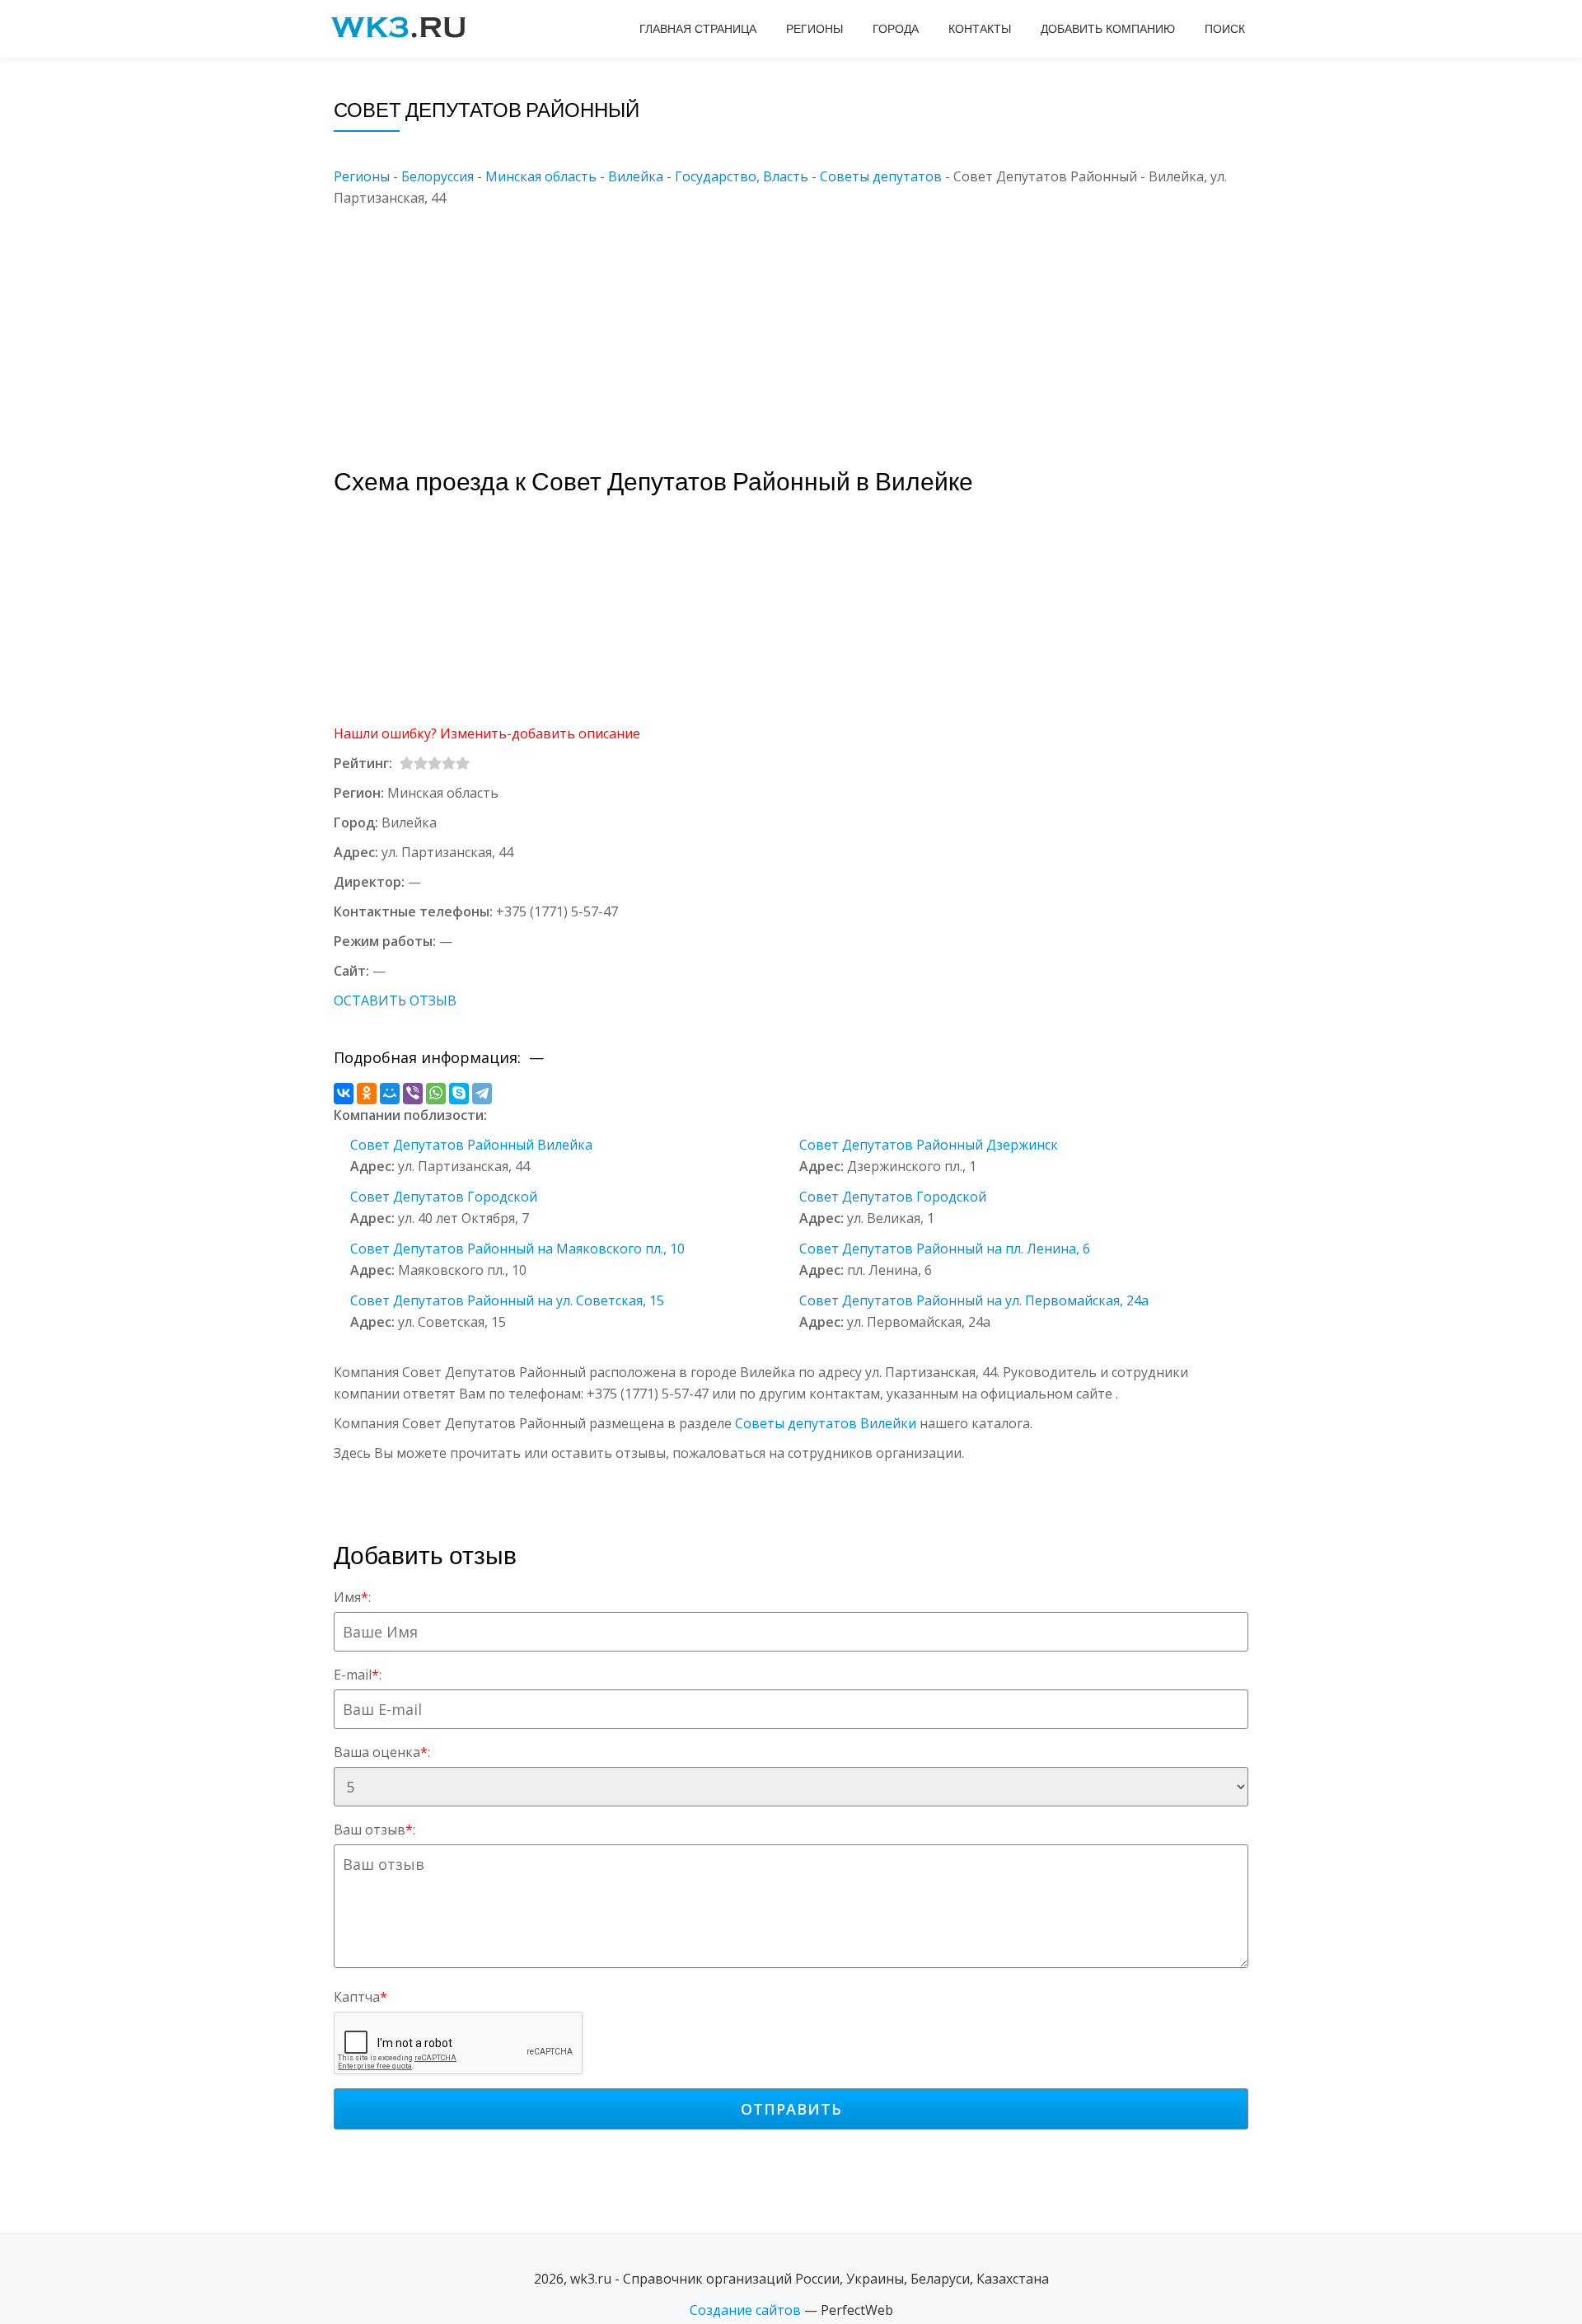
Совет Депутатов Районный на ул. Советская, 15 (507, 1300)
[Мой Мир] (390, 1094)
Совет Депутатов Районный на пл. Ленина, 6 (945, 1249)
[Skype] (459, 1094)
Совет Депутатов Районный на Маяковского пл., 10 (517, 1249)
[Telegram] (482, 1094)
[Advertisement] (816, 324)
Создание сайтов (745, 2310)
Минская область (541, 176)
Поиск (1225, 29)
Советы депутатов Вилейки (826, 1423)
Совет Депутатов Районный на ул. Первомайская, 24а (974, 1300)
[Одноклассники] (367, 1094)
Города (896, 29)
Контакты (980, 29)
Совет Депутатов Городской (444, 1197)
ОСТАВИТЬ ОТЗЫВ (395, 1000)
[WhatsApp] (436, 1094)
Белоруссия (438, 176)
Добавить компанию (1108, 29)
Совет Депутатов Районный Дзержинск (929, 1145)
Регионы (814, 29)
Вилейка (636, 176)
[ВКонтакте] (344, 1094)
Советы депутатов (881, 176)
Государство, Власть (742, 176)
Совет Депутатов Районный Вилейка (471, 1145)
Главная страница (698, 29)
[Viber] (413, 1094)
